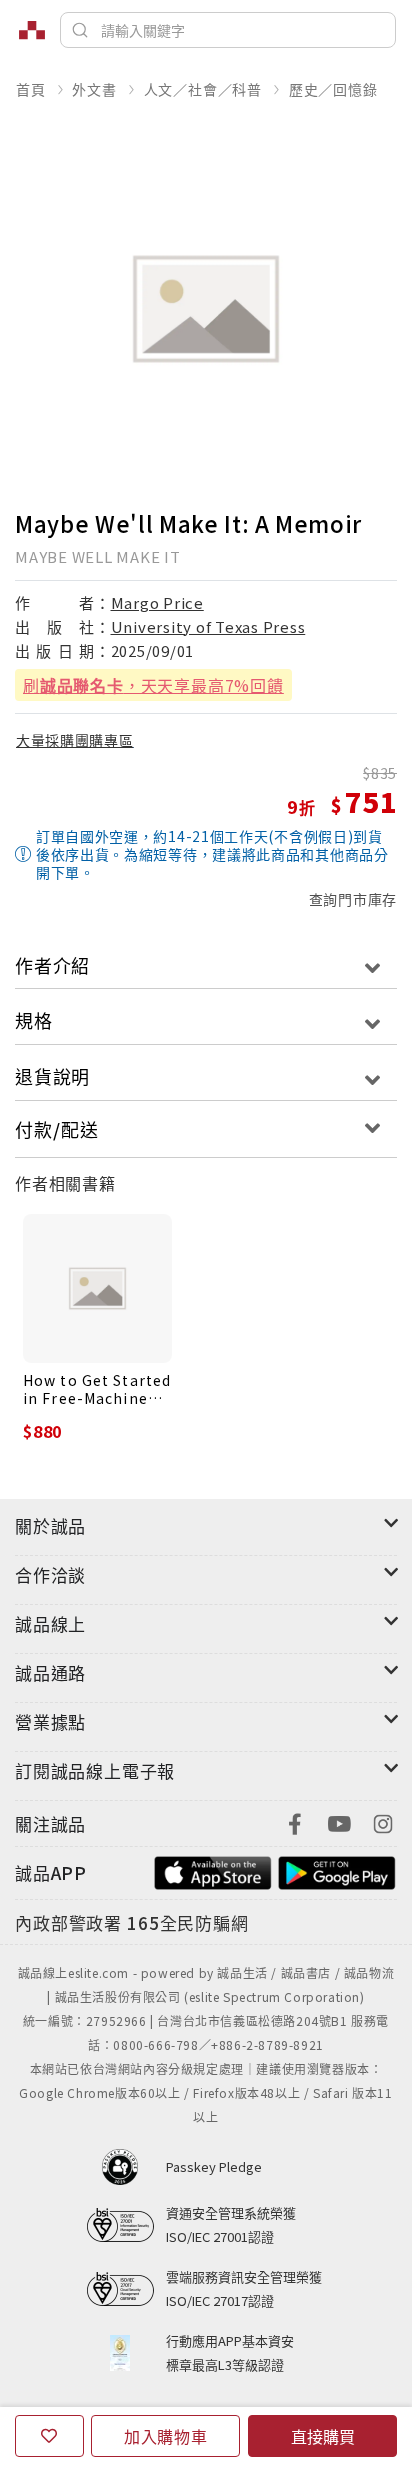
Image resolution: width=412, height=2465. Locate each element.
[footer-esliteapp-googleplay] (337, 1870)
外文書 (94, 89)
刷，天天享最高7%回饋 (153, 685)
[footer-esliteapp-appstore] (213, 1870)
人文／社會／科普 (203, 89)
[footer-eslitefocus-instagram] (383, 1821)
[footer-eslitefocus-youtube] (339, 1821)
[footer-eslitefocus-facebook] (295, 1821)
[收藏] (49, 2436)
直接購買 (323, 2436)
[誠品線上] (32, 30)
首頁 (31, 89)
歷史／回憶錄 (333, 89)
